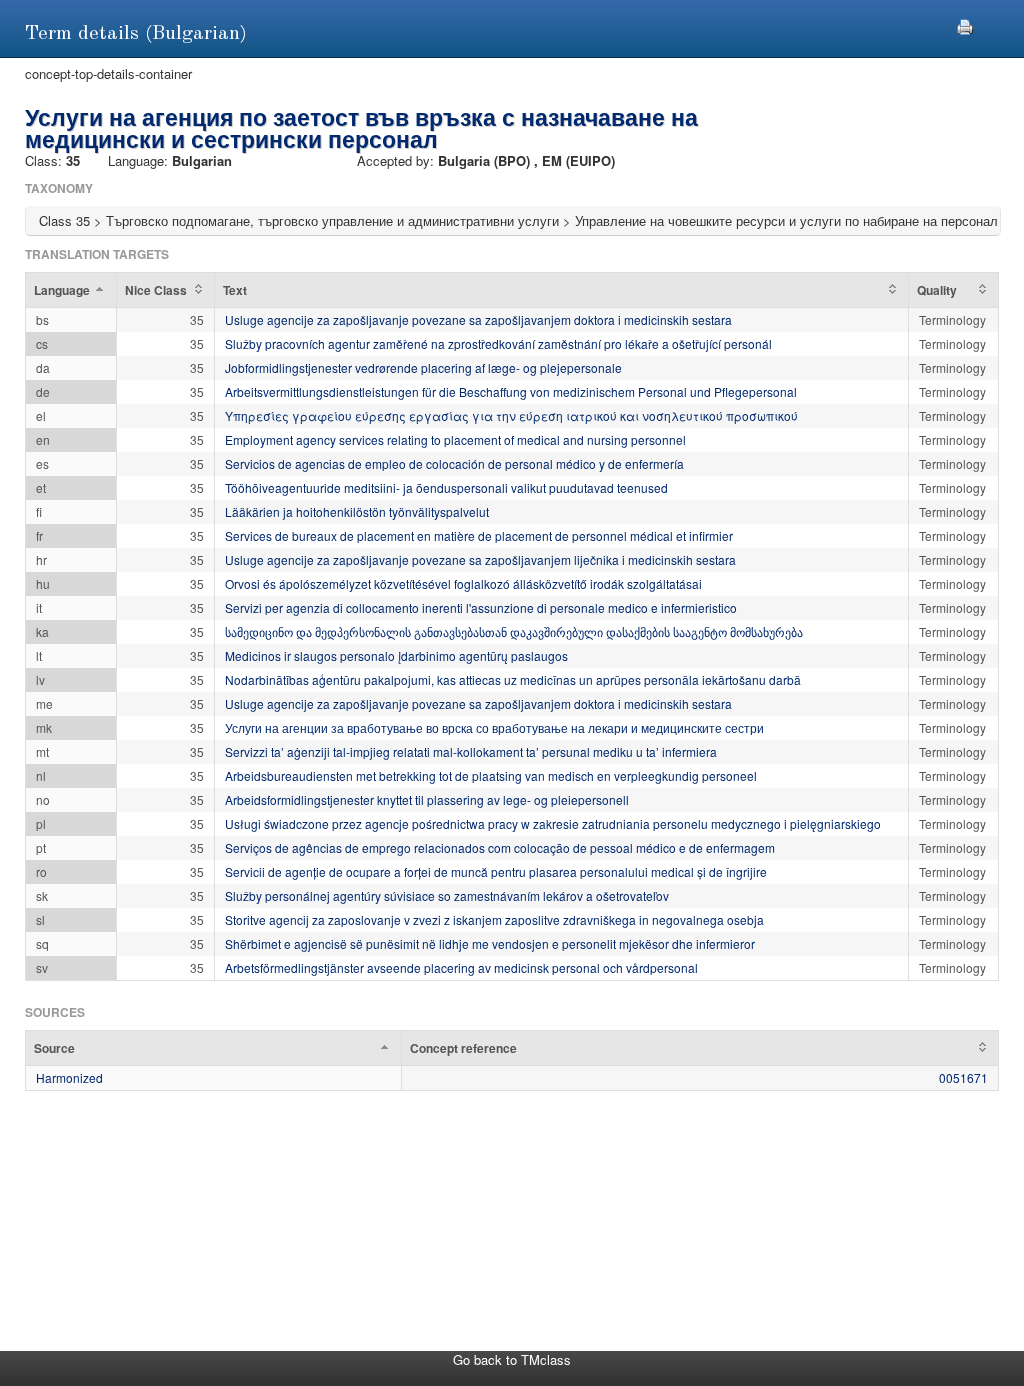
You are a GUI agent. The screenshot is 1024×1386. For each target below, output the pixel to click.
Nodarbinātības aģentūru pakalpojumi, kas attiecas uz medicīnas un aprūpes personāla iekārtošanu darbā (513, 679)
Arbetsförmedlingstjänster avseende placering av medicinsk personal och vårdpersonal (461, 967)
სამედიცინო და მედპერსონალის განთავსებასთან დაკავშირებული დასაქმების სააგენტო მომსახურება (514, 631)
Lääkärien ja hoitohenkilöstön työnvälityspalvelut (357, 511)
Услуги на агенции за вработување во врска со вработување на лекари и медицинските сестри (494, 727)
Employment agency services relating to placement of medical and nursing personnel (455, 439)
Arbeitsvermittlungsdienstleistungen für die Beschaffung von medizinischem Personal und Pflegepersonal (511, 391)
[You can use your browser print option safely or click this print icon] (965, 24)
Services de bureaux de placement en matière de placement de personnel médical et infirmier (479, 535)
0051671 (963, 1077)
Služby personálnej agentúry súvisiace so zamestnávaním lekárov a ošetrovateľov (447, 895)
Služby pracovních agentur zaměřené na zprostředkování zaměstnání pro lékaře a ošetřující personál (498, 343)
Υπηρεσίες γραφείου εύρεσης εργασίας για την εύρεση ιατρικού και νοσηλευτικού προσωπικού (511, 415)
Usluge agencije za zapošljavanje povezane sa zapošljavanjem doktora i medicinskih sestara (478, 319)
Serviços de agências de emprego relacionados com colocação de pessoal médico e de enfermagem (500, 847)
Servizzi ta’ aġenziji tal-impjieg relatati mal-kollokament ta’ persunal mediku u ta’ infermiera (471, 751)
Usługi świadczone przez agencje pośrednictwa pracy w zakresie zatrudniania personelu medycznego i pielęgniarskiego (553, 823)
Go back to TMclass (512, 1359)
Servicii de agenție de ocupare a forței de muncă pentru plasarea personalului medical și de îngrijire (496, 871)
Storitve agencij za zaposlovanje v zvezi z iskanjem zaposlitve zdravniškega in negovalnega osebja (494, 919)
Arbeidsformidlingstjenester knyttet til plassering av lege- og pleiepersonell (427, 799)
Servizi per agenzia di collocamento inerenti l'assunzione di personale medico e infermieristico (481, 607)
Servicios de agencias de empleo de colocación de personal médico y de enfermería (454, 463)
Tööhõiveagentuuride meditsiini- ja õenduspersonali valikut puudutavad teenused (446, 487)
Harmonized (69, 1077)
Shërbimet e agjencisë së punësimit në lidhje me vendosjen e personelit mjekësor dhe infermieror (490, 943)
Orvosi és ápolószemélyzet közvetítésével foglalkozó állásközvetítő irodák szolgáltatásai (463, 583)
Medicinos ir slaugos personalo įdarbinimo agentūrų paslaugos (396, 655)
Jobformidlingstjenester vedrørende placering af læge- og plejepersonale (423, 367)
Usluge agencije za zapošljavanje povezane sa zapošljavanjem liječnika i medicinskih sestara (480, 559)
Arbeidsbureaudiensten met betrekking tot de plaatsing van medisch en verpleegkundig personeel (491, 775)
